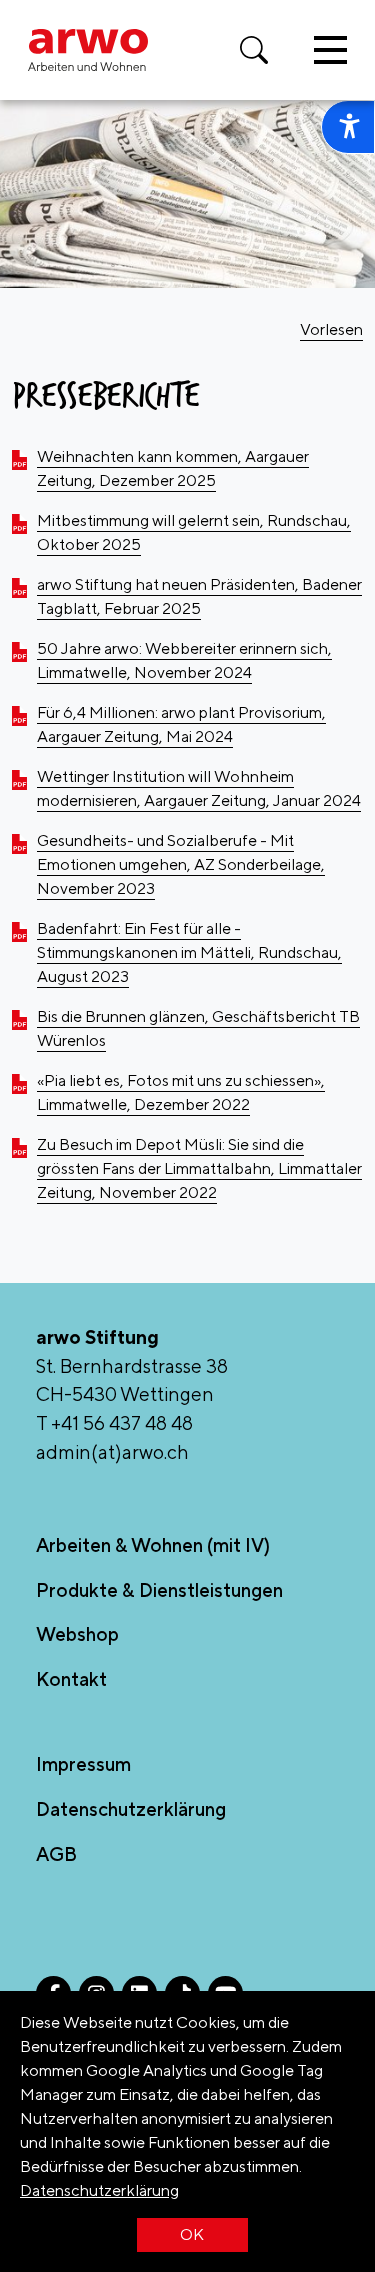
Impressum (83, 1764)
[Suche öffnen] (254, 50)
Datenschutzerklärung (99, 2190)
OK (192, 2234)
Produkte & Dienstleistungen (159, 1590)
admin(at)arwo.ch (112, 1452)
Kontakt (71, 1679)
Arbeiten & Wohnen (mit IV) (153, 1545)
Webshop (77, 1634)
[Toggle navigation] (330, 50)
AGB (56, 1854)
